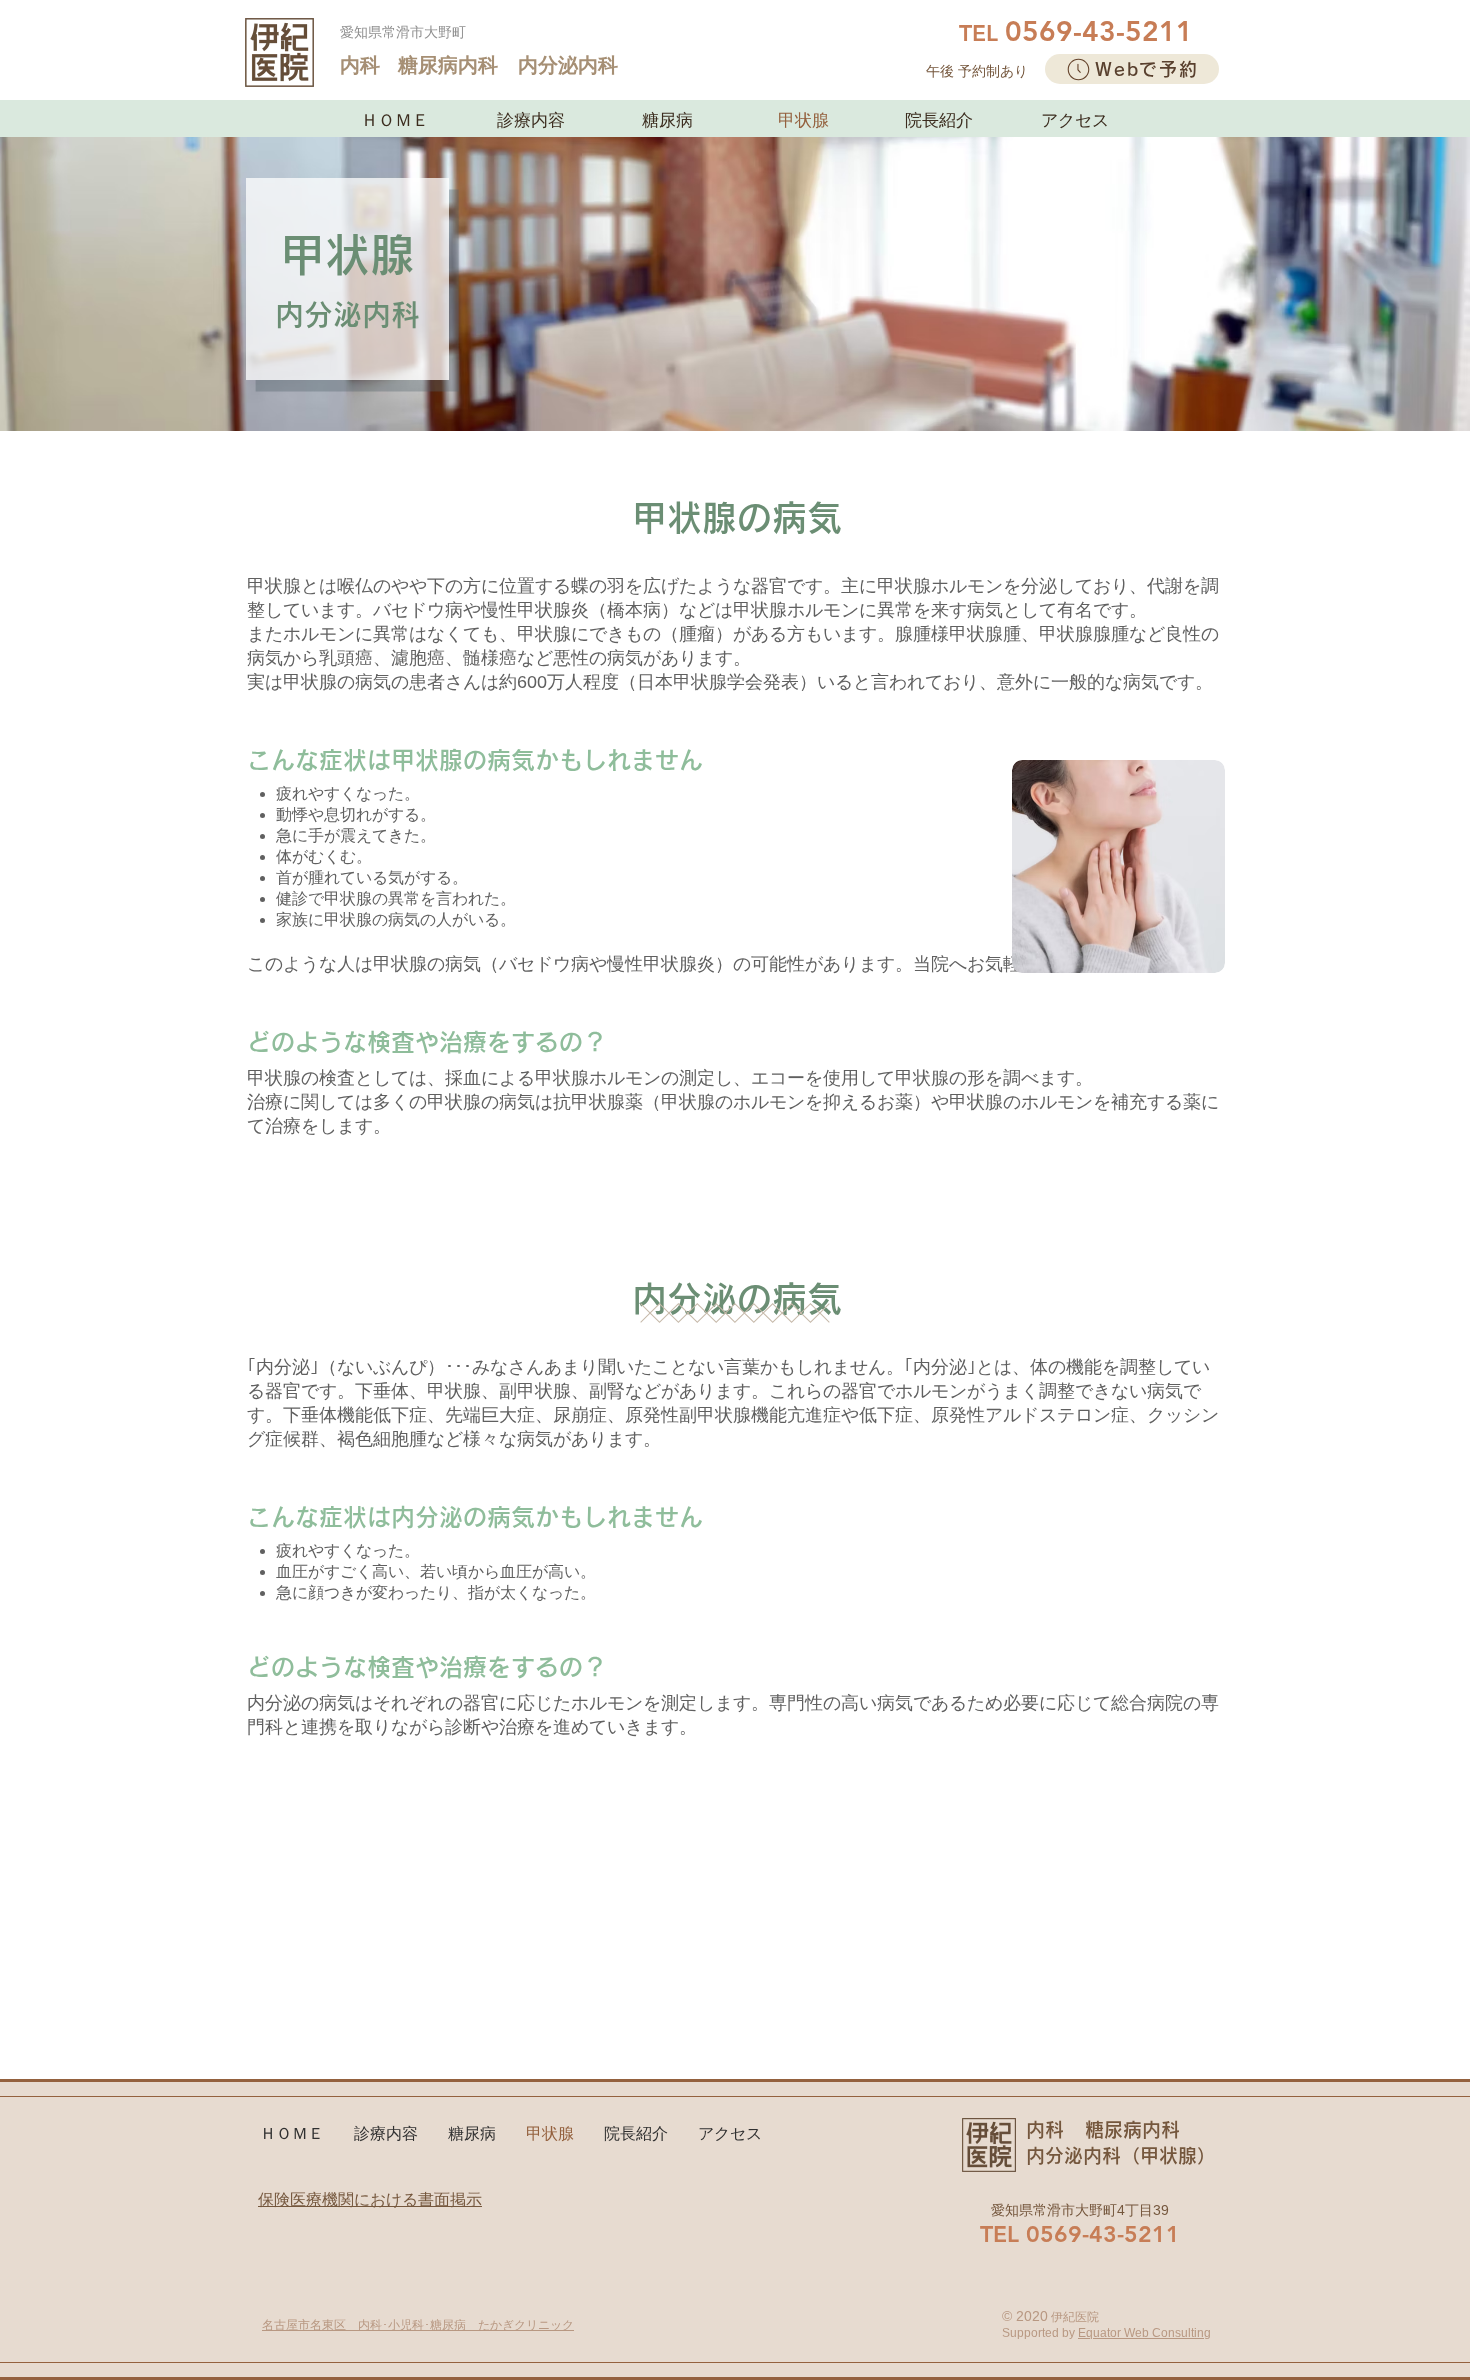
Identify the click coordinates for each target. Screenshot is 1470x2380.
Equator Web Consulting (1144, 2333)
